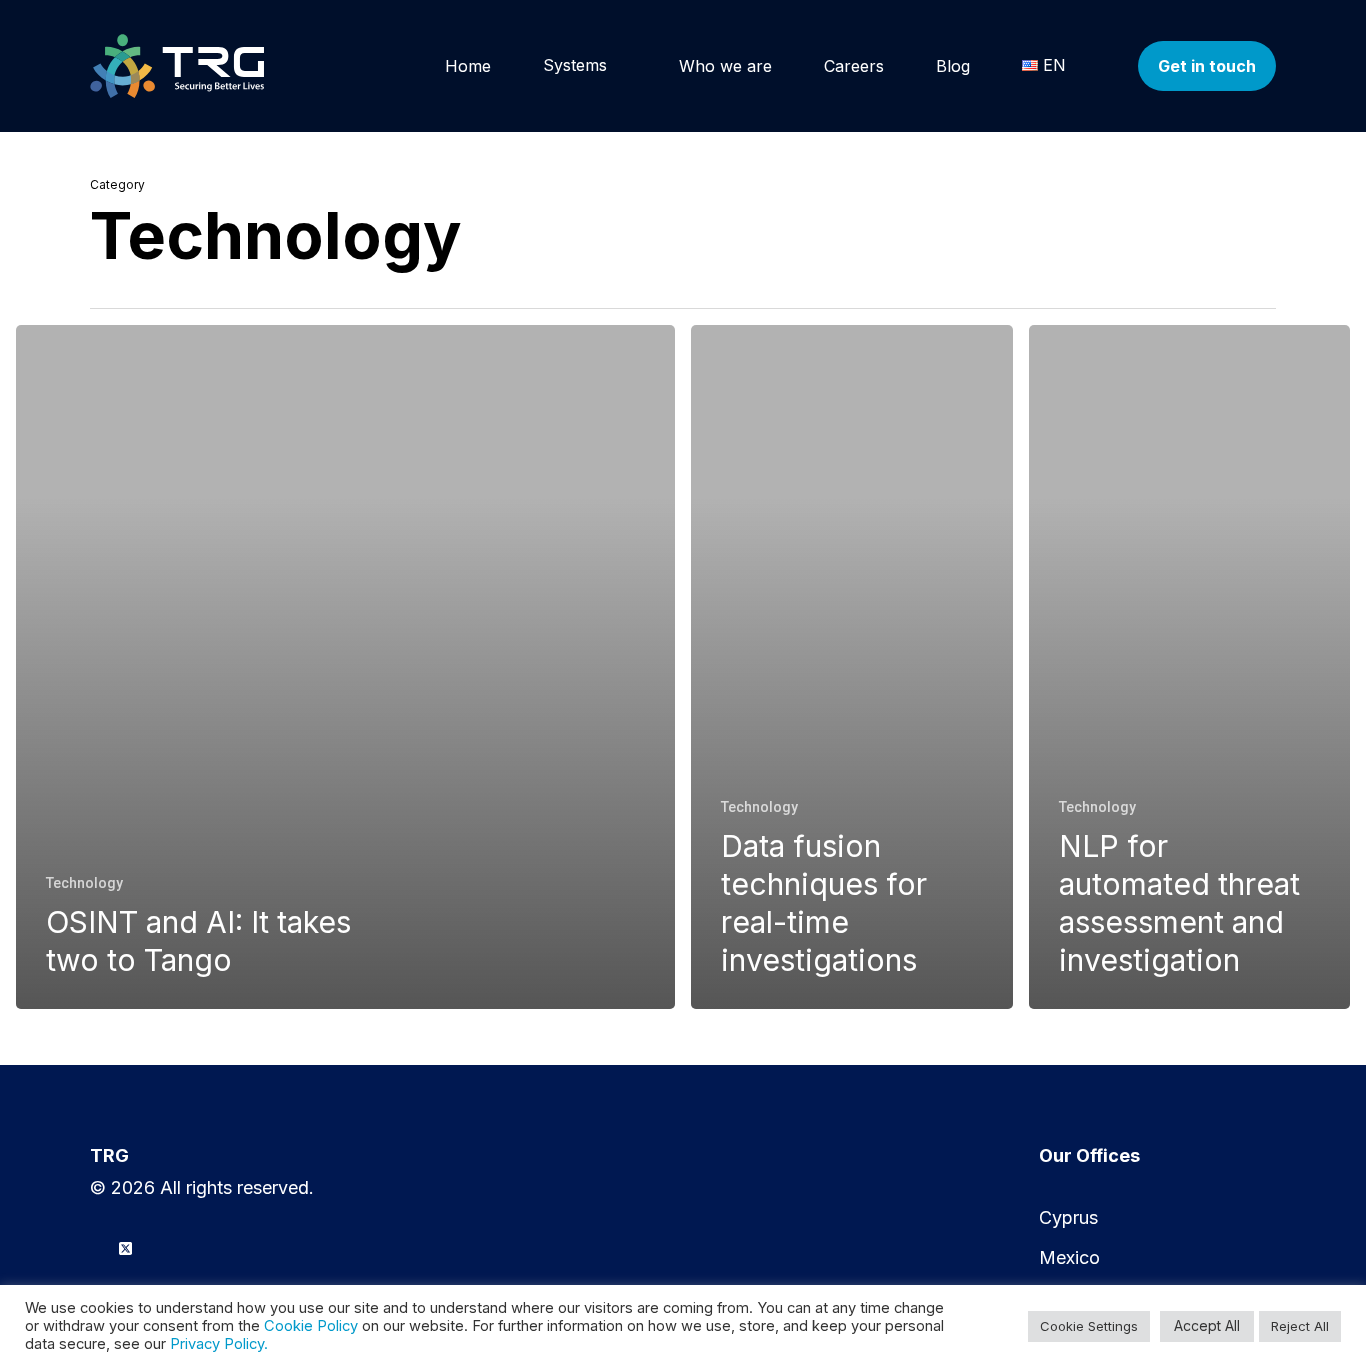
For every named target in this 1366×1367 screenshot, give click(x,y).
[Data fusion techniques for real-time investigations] (852, 667)
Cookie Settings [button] (1089, 1326)
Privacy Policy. (219, 1344)
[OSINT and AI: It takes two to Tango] (345, 667)
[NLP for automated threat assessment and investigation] (1190, 667)
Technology (84, 883)
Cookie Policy (311, 1326)
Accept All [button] (1207, 1325)
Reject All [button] (1300, 1326)
